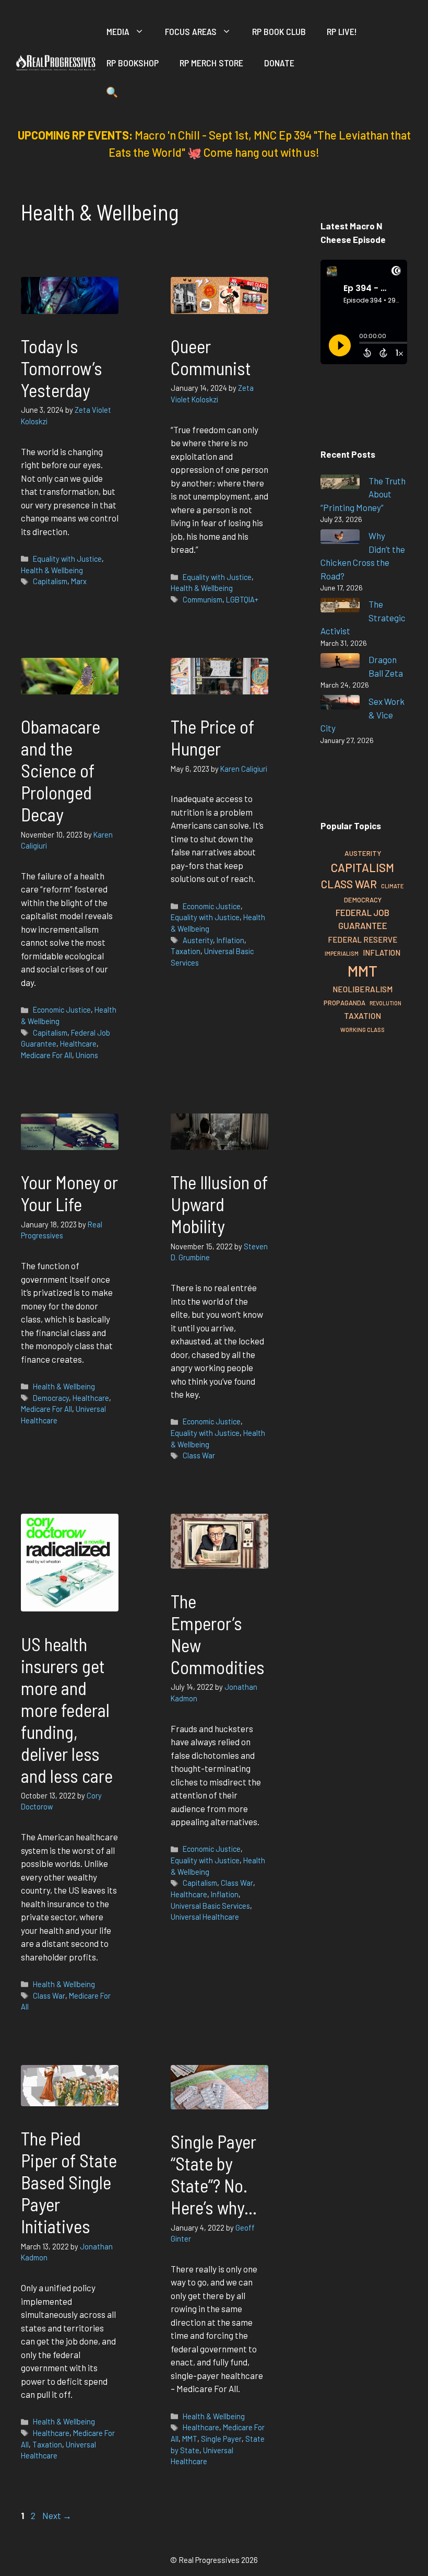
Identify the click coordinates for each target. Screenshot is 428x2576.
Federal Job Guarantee (362, 919)
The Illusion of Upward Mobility (219, 1204)
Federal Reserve (362, 939)
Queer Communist (211, 357)
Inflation (230, 940)
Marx (79, 581)
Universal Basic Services (210, 1906)
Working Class (362, 1030)
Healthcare (78, 1044)
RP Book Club (279, 31)
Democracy (51, 1398)
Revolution (385, 1003)
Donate (279, 63)
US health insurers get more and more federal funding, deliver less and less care (67, 1710)
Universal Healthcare (205, 1917)
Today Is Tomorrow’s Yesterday (62, 368)
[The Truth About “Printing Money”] (340, 484)
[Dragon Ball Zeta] (340, 662)
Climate (393, 886)
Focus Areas (191, 31)
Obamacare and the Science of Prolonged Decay (61, 770)
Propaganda (344, 1003)
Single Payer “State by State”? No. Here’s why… (214, 2174)
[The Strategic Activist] (340, 607)
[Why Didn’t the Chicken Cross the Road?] (340, 538)
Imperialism (342, 953)
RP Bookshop (133, 63)
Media (118, 31)
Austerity (198, 940)
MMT (190, 2439)
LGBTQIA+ (242, 600)
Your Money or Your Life (69, 1193)
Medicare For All (46, 1055)
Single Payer (221, 2439)
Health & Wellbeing (52, 570)
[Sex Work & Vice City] (340, 704)
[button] (112, 94)
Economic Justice (62, 1010)
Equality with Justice (67, 559)
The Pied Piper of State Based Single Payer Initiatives (69, 2182)
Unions (87, 1055)
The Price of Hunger (212, 737)
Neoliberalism (362, 989)
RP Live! (342, 31)
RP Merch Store (211, 63)
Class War (199, 1455)
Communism (203, 600)
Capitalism (50, 581)
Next (57, 2515)
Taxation (186, 951)
